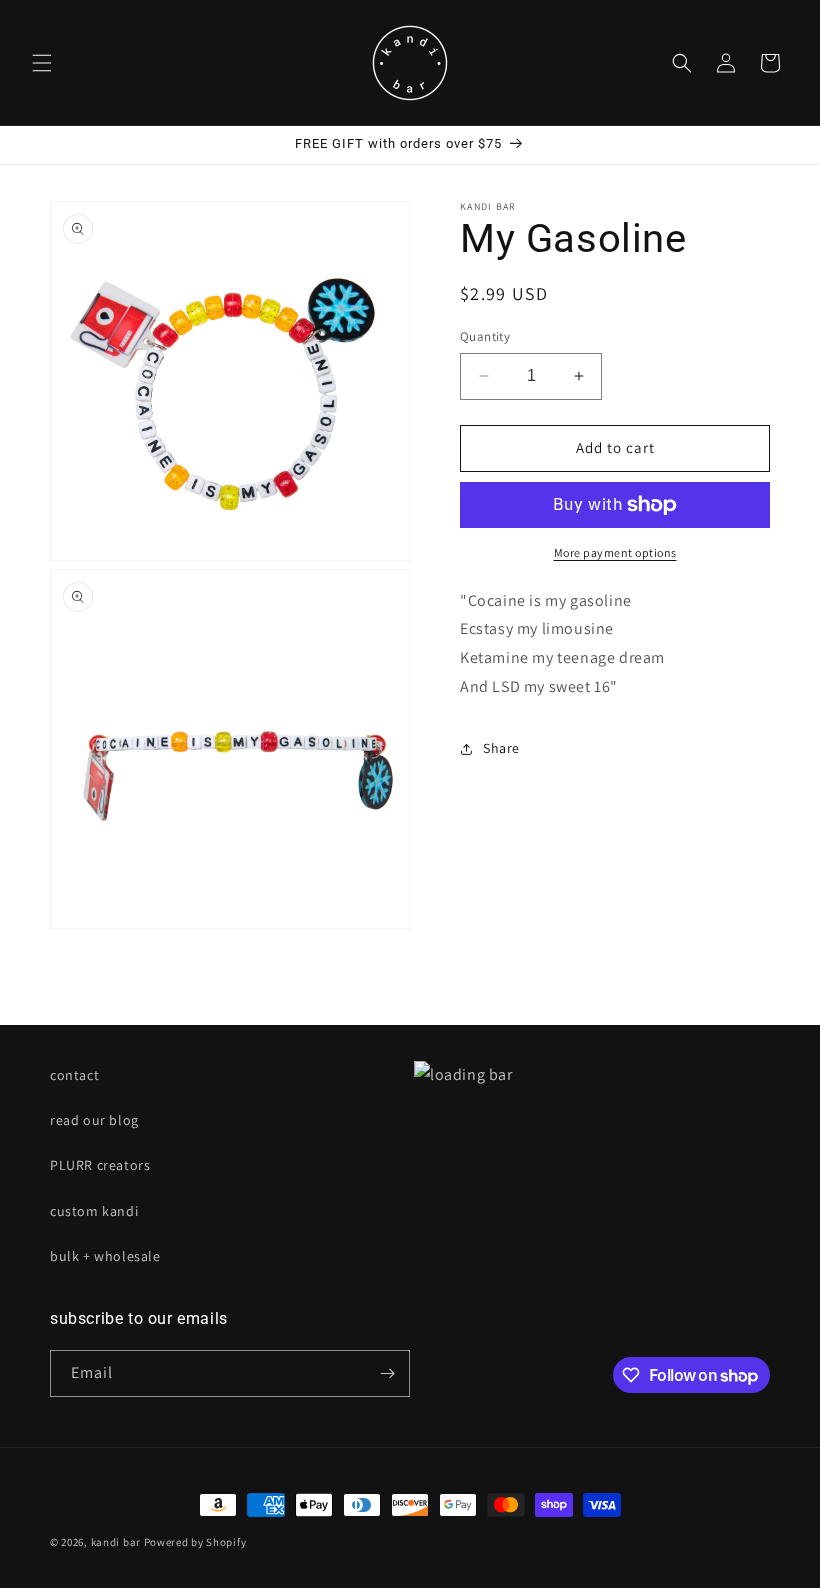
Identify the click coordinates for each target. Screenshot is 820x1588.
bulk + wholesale (105, 1256)
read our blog (94, 1120)
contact (74, 1075)
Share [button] (501, 748)
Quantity (485, 336)
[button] (42, 63)
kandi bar (116, 1542)
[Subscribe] (387, 1373)
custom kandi (94, 1211)
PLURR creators (100, 1165)
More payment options (615, 552)
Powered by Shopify (195, 1542)
